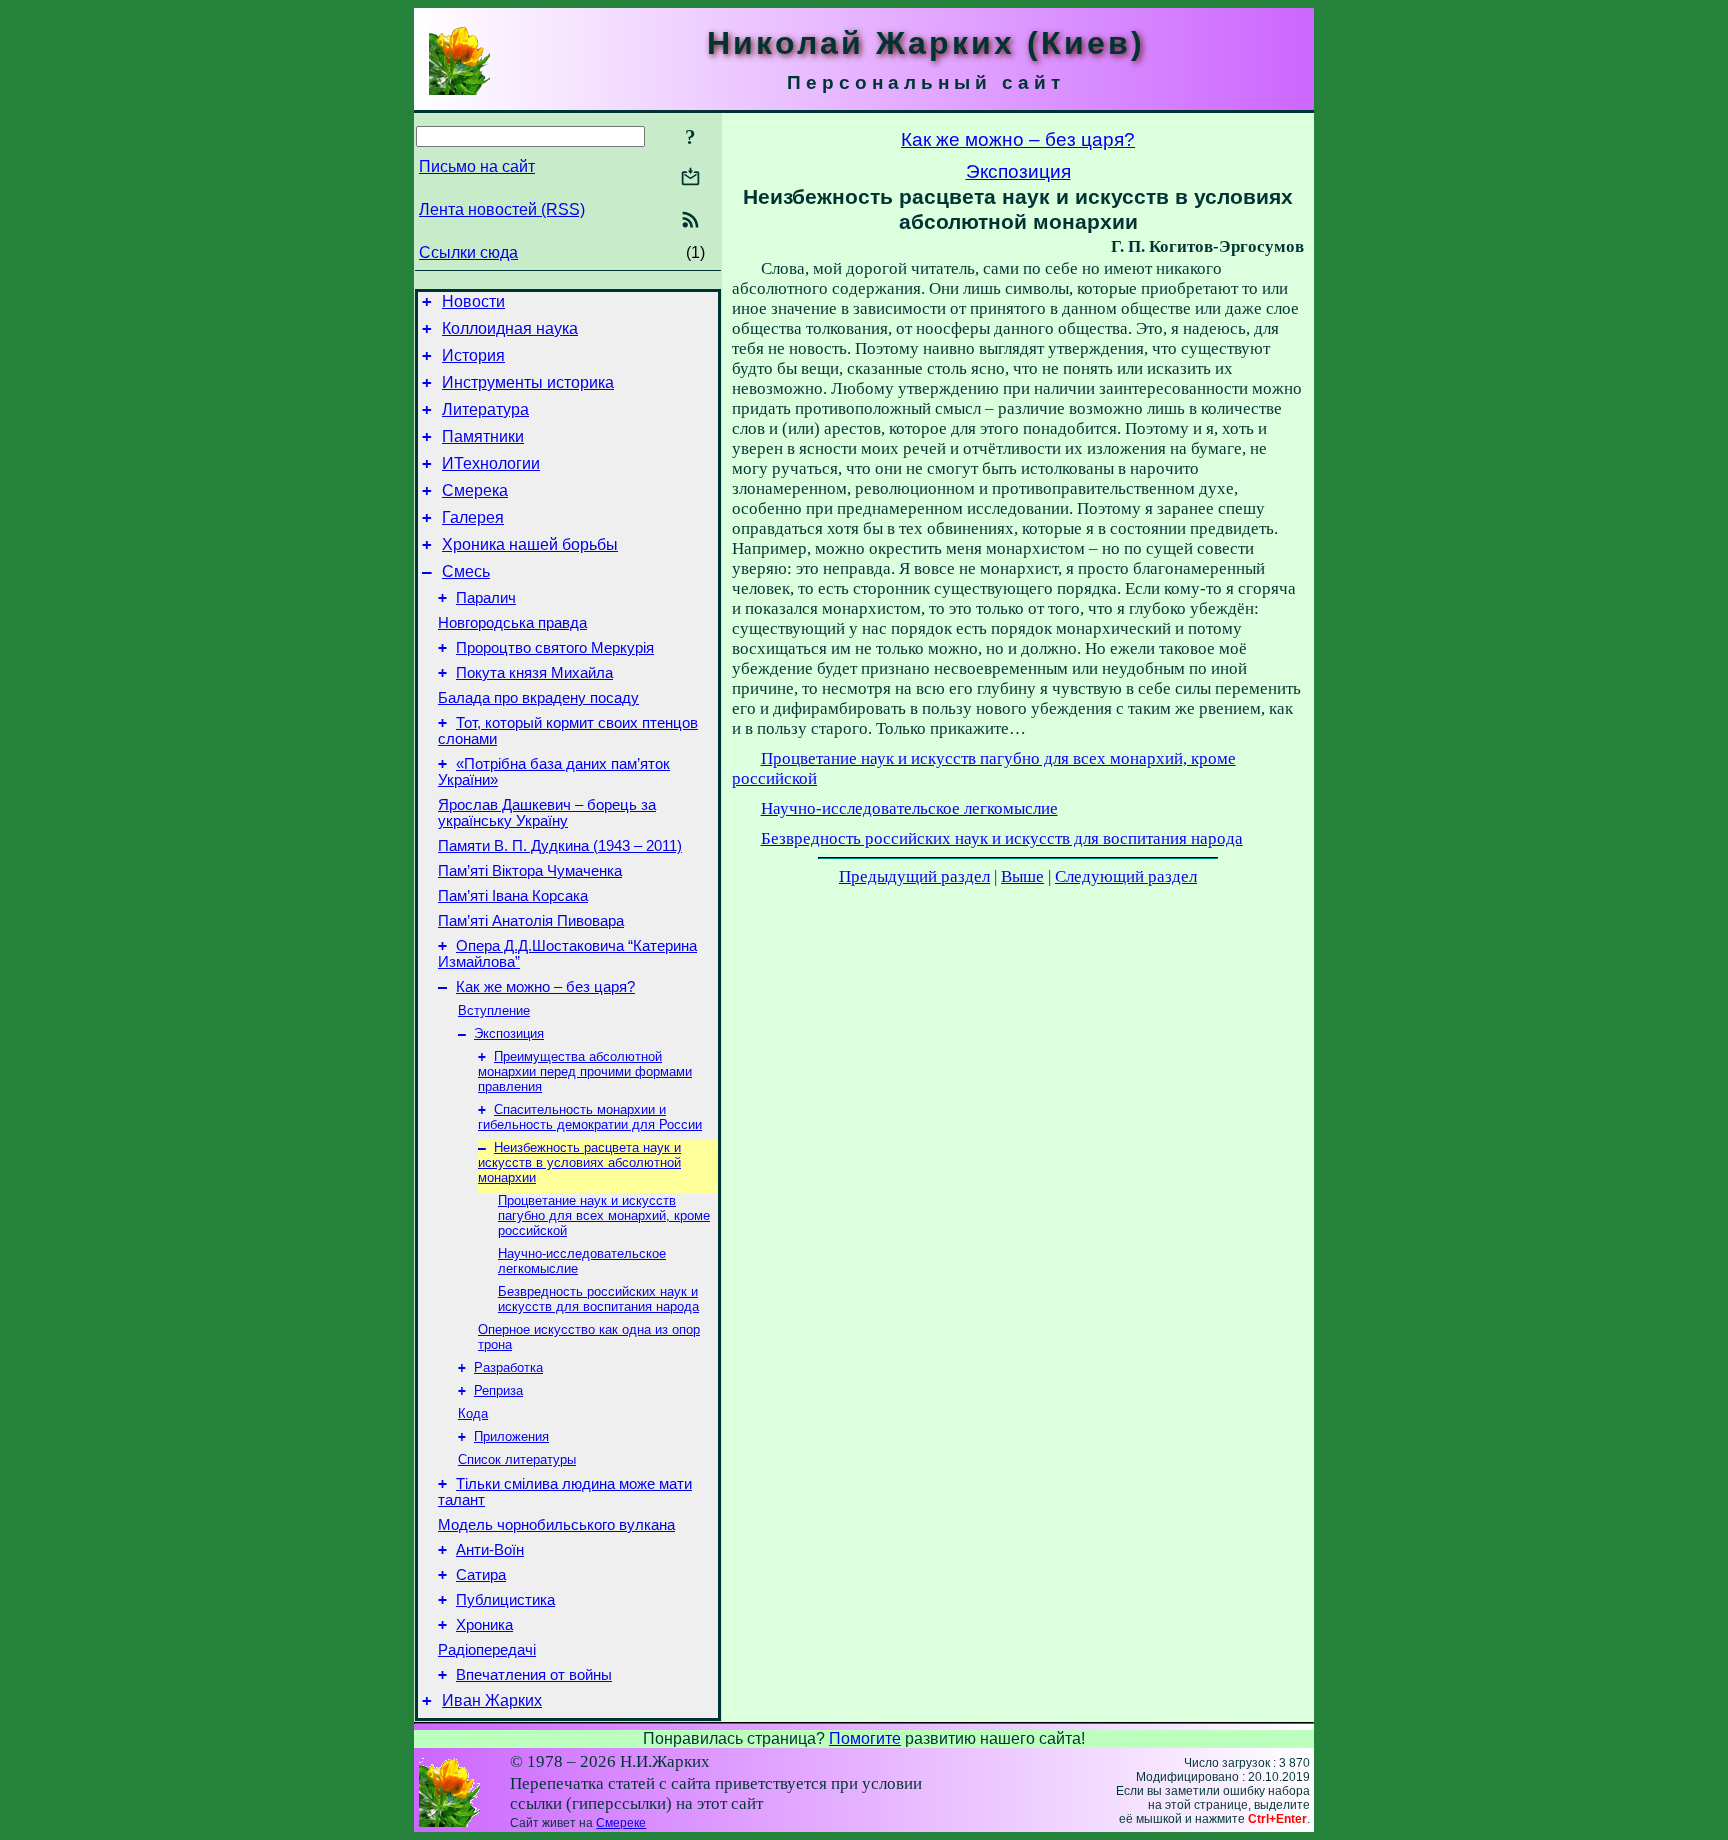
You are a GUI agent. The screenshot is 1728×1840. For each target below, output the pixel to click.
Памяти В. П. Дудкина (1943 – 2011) (560, 846)
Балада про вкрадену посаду (538, 698)
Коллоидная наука (510, 328)
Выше (1022, 876)
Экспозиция (509, 1033)
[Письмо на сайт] (690, 178)
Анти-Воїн (490, 1550)
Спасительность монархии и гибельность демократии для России (590, 1117)
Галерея (473, 517)
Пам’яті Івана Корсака (513, 896)
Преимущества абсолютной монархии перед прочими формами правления (585, 1071)
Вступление (494, 1010)
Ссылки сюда (468, 252)
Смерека (475, 490)
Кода (473, 1413)
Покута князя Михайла (534, 673)
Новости (473, 301)
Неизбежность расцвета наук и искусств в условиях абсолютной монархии (579, 1162)
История (473, 355)
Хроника (484, 1625)
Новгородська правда (512, 623)
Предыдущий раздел (914, 876)
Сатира (481, 1575)
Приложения (511, 1436)
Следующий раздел (1126, 876)
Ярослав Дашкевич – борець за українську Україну (547, 813)
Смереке (621, 1823)
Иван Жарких (492, 1700)
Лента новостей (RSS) (502, 209)
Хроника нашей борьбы (530, 544)
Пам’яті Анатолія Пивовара (531, 921)
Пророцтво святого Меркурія (555, 648)
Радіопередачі (487, 1650)
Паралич (486, 598)
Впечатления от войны (534, 1675)
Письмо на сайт (477, 166)
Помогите (865, 1738)
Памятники (483, 436)
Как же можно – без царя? (545, 987)
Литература (485, 409)
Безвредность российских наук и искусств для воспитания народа (598, 1299)
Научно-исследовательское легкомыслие (909, 808)
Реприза (498, 1390)
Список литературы (517, 1459)
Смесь (466, 571)
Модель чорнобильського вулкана (556, 1525)
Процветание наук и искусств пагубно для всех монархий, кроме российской (604, 1215)
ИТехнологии (491, 463)
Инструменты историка (528, 382)
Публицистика (505, 1600)
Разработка (508, 1367)
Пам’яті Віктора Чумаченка (530, 871)
